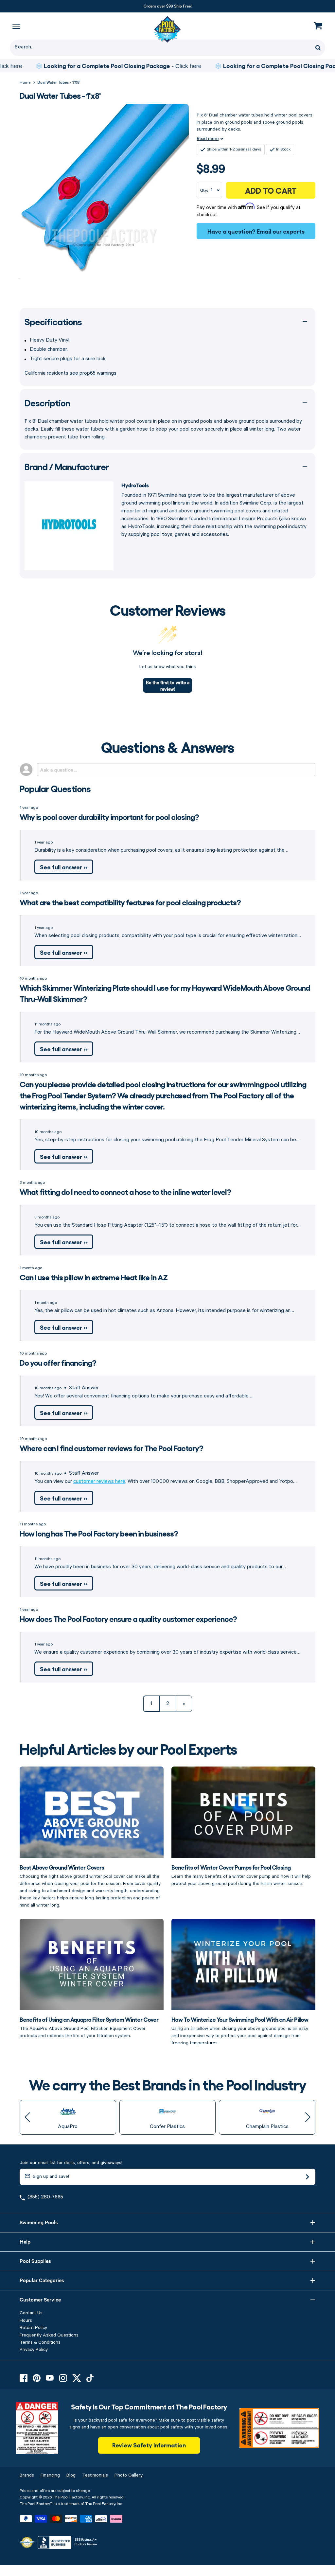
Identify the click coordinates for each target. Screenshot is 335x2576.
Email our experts (281, 231)
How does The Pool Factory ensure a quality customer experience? (128, 1618)
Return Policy (33, 2328)
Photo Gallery (129, 2475)
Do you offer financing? (58, 1362)
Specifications (53, 321)
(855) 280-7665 (45, 2197)
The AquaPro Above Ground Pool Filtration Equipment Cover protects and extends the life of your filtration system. (89, 2027)
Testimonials (95, 2475)
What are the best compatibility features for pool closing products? (130, 902)
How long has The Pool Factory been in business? (99, 1533)
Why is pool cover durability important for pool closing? (109, 817)
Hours (26, 2320)
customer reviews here (99, 1482)
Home (25, 83)
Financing (50, 2475)
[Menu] (16, 26)
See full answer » (64, 867)
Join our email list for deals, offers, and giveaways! (71, 2163)
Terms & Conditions (40, 2342)
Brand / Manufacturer (67, 466)
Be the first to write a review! (168, 685)
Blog (71, 2475)
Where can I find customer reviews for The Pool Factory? (111, 1448)
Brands (27, 2475)
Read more (208, 138)
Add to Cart (271, 190)
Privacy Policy (34, 2350)
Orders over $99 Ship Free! (168, 6)
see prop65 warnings (93, 373)
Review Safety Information (149, 2445)
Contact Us (31, 2313)
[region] (167, 66)
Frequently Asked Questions (49, 2335)
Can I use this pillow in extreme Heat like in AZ (94, 1277)
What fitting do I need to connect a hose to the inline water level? (125, 1191)
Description (47, 402)
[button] (27, 2117)
